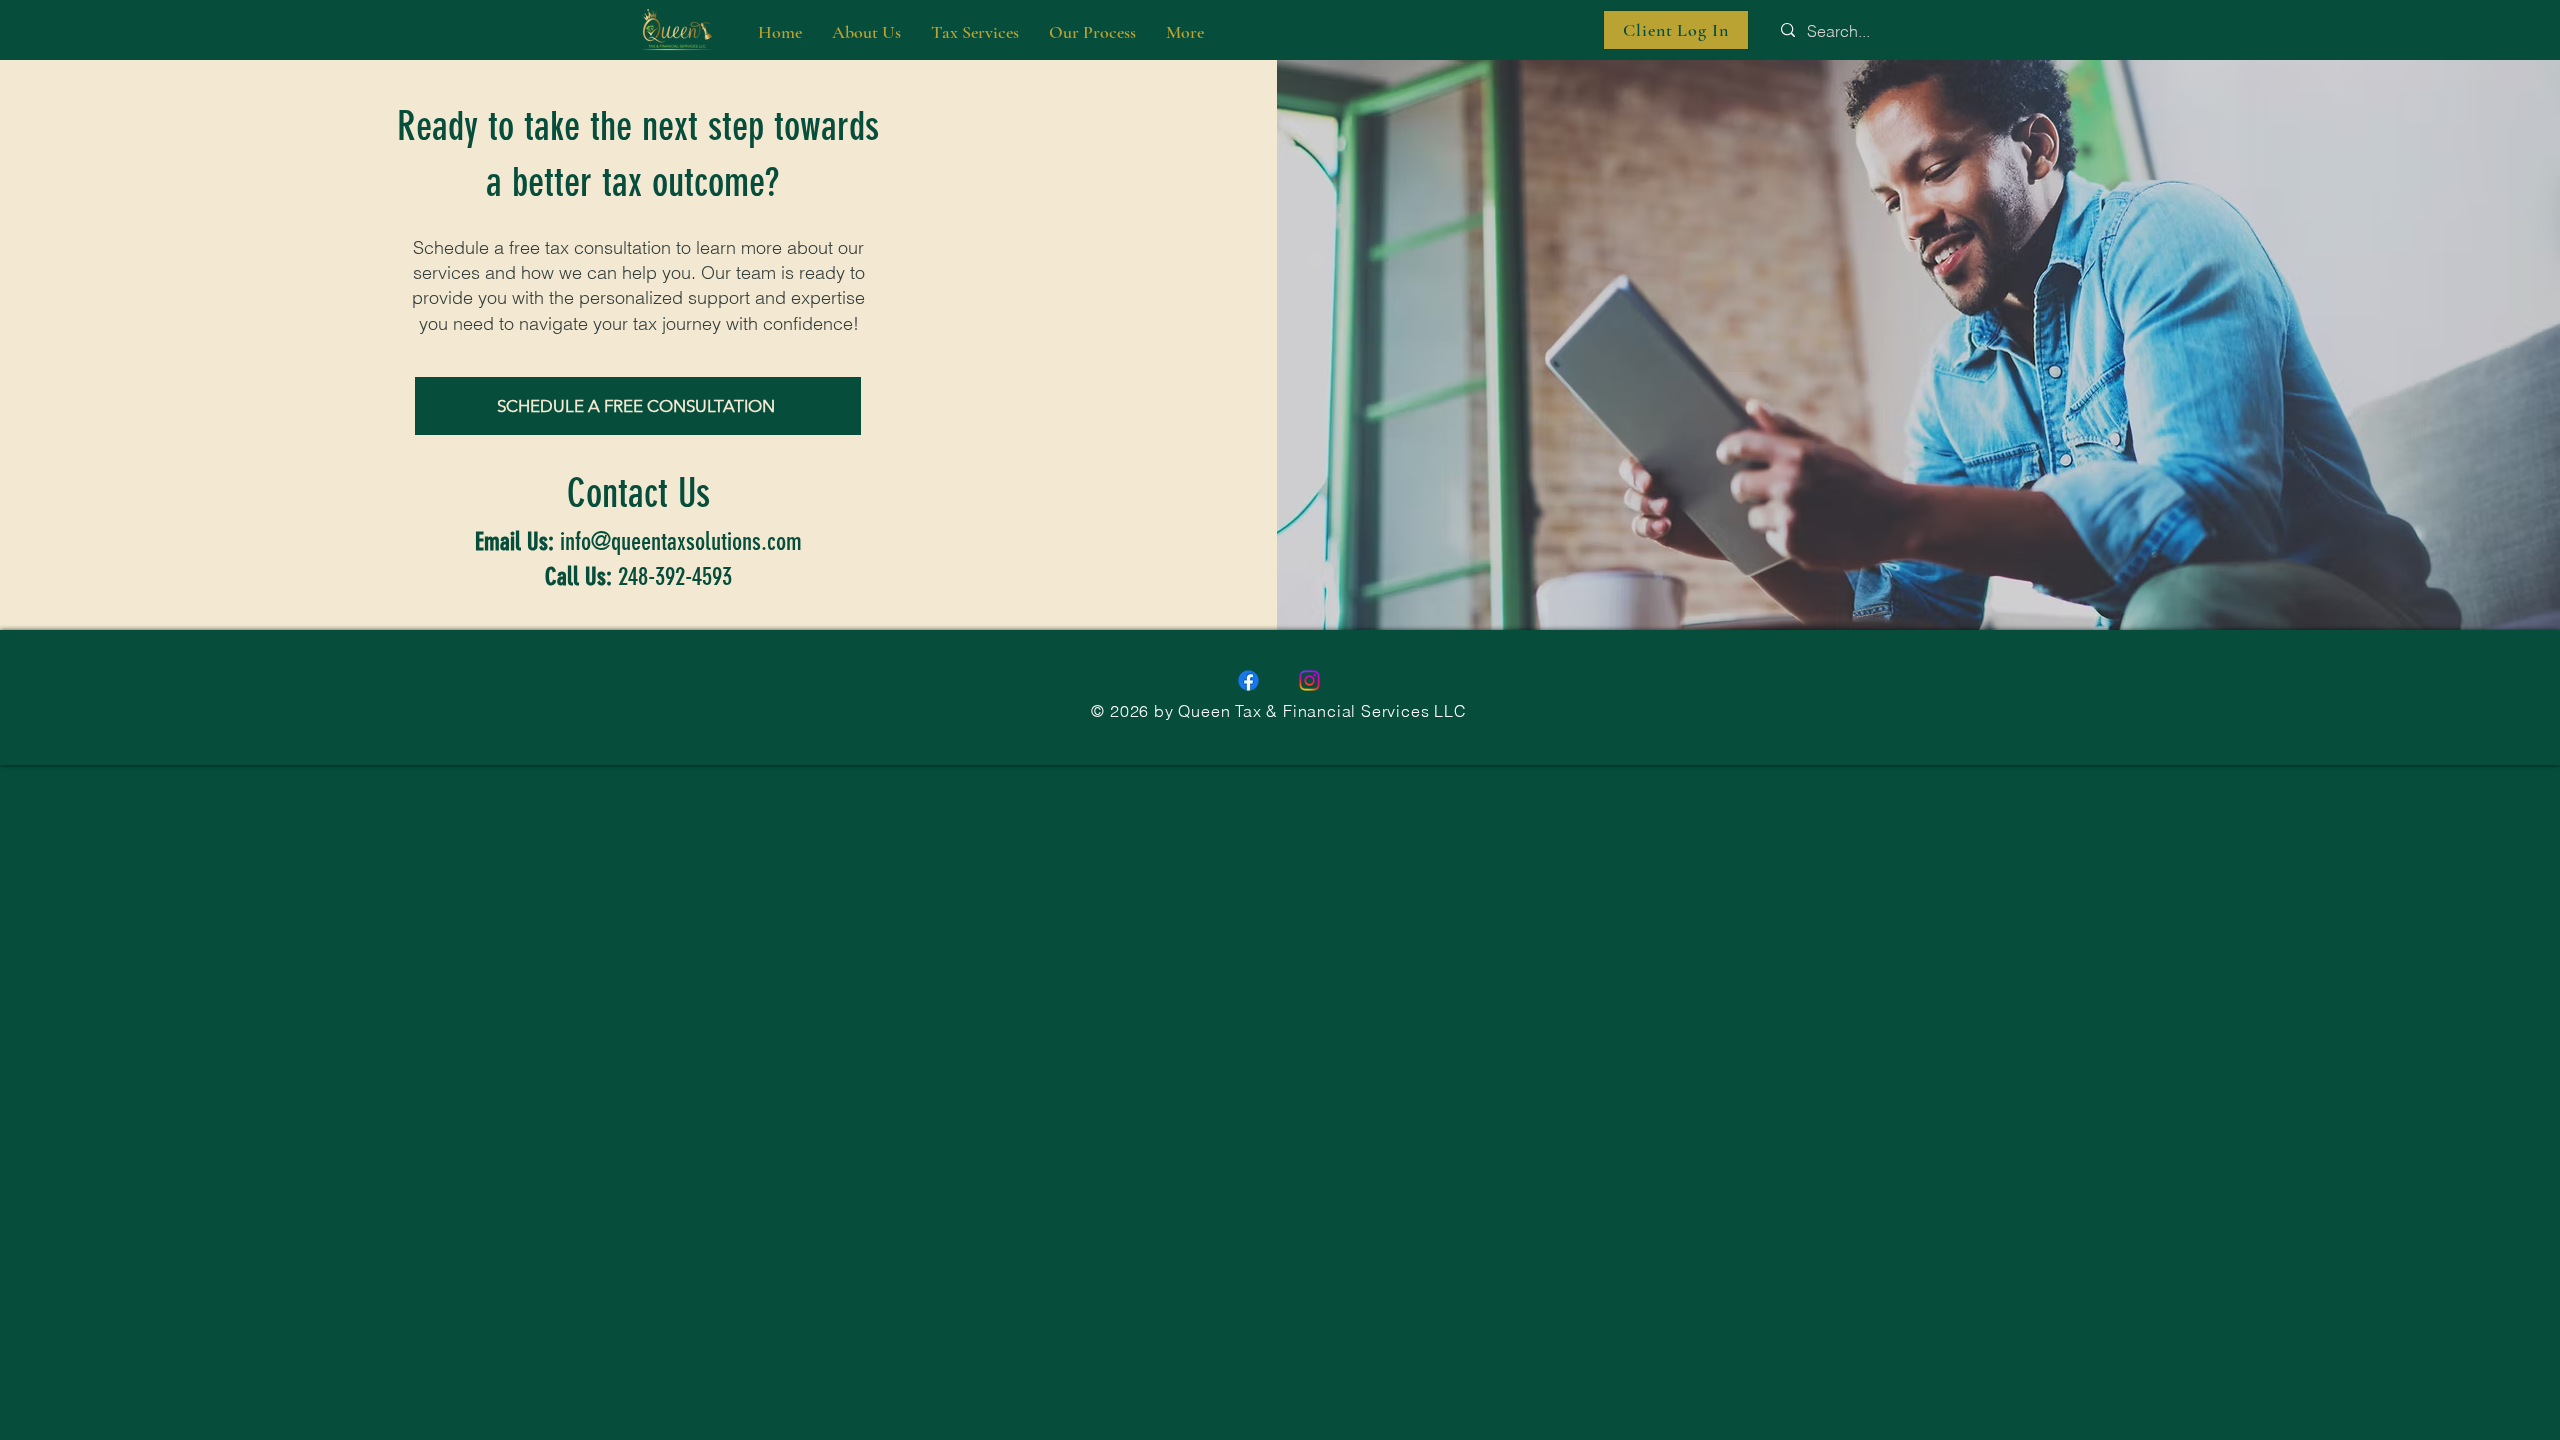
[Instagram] (1309, 680)
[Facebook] (1248, 680)
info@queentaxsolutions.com (681, 541)
